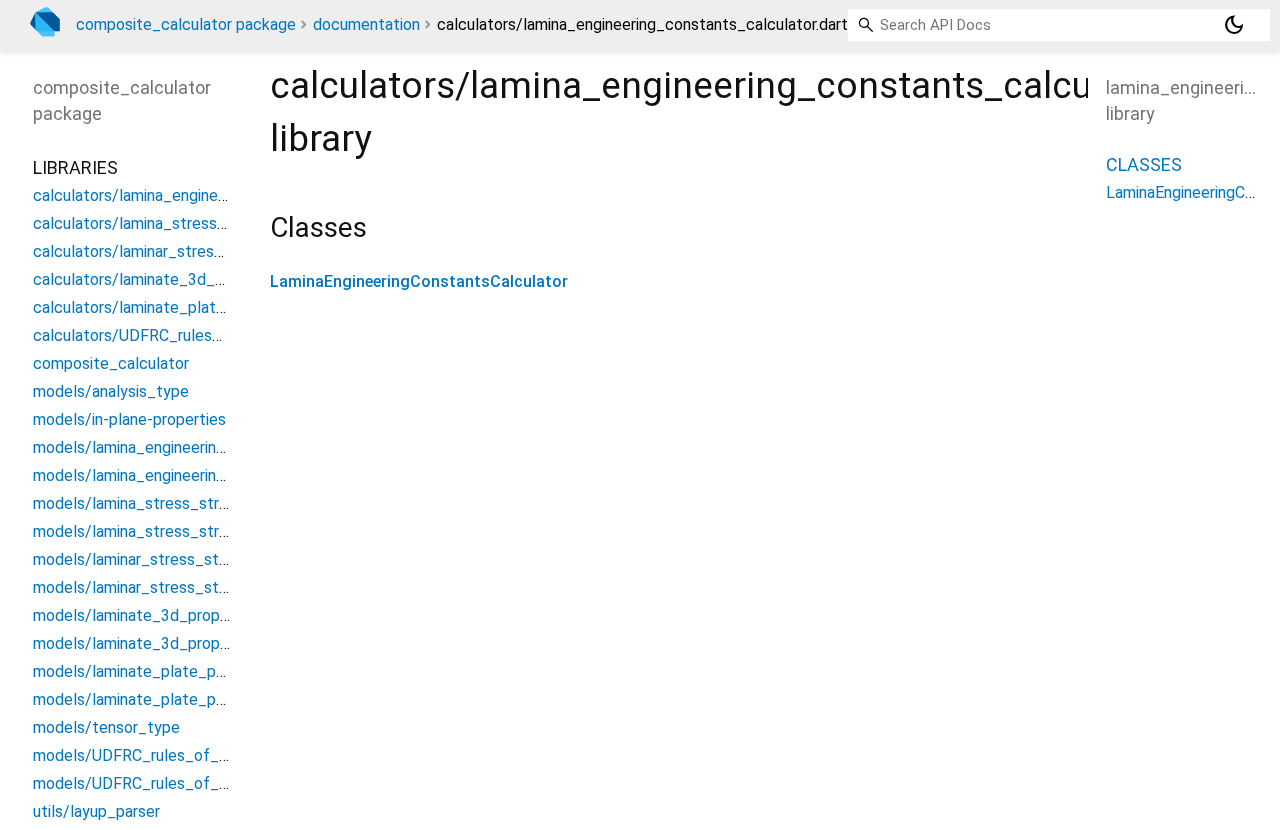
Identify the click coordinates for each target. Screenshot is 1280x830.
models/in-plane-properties (129, 419)
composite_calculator (111, 363)
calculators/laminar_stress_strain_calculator (191, 251)
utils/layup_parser (96, 811)
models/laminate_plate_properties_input (178, 671)
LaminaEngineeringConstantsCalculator (419, 281)
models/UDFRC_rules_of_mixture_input (174, 755)
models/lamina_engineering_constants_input (191, 447)
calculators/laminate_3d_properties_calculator (200, 279)
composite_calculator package (186, 24)
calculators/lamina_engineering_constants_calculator (223, 195)
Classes (1144, 164)
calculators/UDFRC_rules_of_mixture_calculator (206, 335)
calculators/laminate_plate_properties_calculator (210, 307)
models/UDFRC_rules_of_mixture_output (181, 783)
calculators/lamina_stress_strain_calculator (189, 223)
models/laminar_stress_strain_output (166, 587)
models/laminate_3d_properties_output (175, 643)
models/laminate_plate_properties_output (185, 699)
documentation (366, 24)
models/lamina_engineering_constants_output (198, 475)
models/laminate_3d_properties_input (169, 615)
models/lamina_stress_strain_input (157, 503)
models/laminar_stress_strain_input (160, 559)
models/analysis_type (111, 391)
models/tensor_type (106, 727)
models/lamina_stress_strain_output (164, 531)
